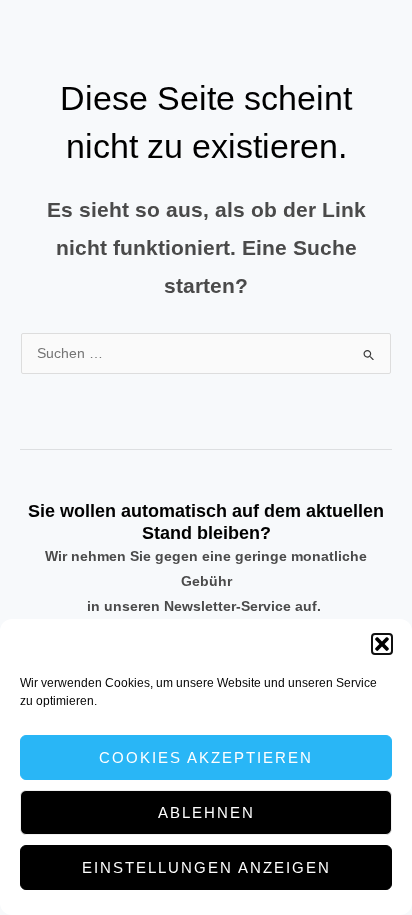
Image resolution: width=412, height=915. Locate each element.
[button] (382, 644)
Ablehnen (206, 812)
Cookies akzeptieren (206, 757)
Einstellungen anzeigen (206, 867)
